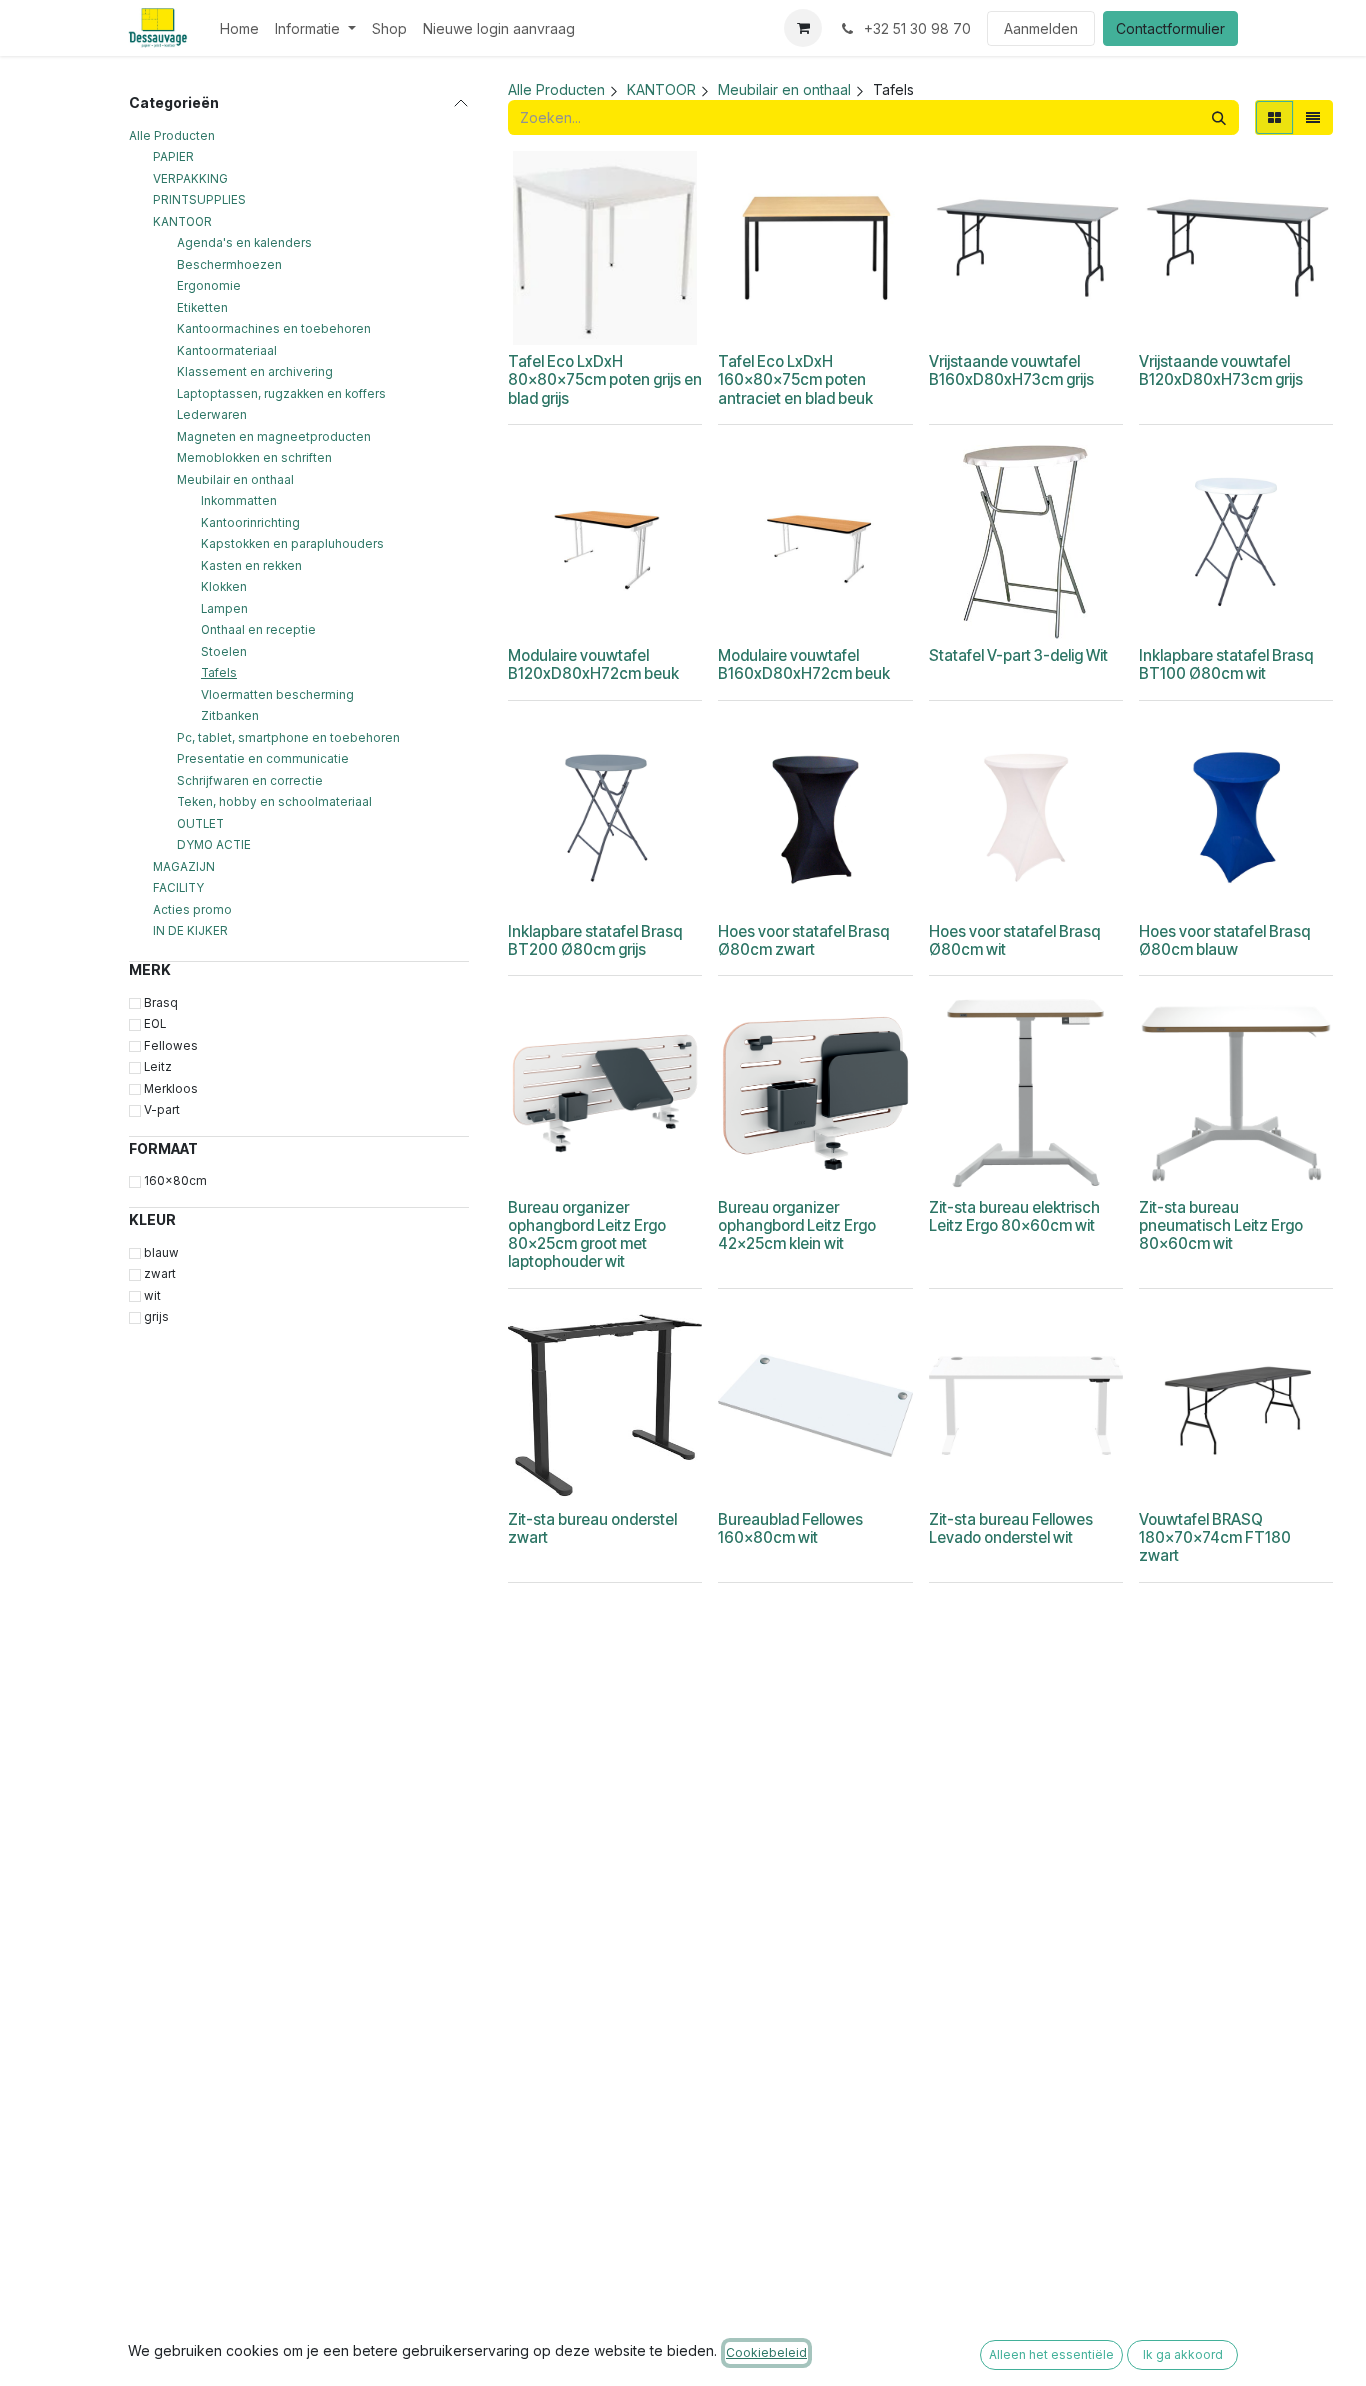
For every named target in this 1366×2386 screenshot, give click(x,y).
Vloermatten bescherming (277, 695)
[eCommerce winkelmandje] (803, 28)
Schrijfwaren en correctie (250, 781)
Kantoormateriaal (227, 351)
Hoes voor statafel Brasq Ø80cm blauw (1224, 940)
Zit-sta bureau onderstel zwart (592, 1528)
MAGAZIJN (184, 867)
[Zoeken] (1219, 117)
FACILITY (178, 888)
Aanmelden (1041, 28)
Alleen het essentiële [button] (1051, 2354)
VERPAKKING (190, 179)
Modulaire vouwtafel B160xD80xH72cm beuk (804, 664)
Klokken (224, 587)
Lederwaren (212, 415)
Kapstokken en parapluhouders (292, 544)
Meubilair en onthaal (235, 480)
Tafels (219, 673)
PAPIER (173, 157)
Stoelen (224, 652)
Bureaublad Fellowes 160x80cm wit (790, 1528)
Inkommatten (239, 501)
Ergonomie (209, 286)
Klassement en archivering (255, 372)
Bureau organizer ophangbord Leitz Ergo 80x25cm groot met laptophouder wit (587, 1235)
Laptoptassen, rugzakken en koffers (281, 394)
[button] (591, 319)
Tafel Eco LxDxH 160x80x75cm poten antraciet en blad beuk (795, 379)
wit (152, 1296)
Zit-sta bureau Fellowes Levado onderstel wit (1011, 1528)
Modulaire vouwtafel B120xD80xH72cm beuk (593, 664)
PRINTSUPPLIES (199, 200)
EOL (155, 1024)
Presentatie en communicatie (263, 759)
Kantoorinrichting (250, 523)
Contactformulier (1170, 28)
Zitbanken (230, 716)
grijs (156, 1317)
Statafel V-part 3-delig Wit (1018, 655)
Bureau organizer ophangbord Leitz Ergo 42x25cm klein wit (797, 1225)
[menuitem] (239, 28)
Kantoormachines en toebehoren (274, 329)
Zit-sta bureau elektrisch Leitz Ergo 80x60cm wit (1014, 1216)
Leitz (158, 1067)
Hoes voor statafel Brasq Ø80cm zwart (803, 940)
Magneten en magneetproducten (274, 437)
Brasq (161, 1003)
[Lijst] (1313, 117)
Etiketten (202, 308)
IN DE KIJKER (190, 931)
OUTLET (200, 824)
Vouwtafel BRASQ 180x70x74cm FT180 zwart (1215, 1537)
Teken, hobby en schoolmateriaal (274, 802)
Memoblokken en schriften (254, 458)
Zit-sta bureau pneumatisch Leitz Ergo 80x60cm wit (1221, 1225)
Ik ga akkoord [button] (1183, 2354)
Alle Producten (172, 136)
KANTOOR (182, 222)
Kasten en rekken (251, 566)
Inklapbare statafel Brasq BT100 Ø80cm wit (1226, 664)
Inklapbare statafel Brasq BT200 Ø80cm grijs (595, 940)
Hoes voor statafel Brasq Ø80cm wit (1014, 940)
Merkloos (171, 1089)
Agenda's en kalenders (244, 243)
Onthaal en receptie (258, 630)
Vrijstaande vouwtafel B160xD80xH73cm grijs (1011, 370)
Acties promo (192, 910)
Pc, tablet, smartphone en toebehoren (288, 738)
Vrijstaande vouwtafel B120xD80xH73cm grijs (1221, 370)
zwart (160, 1274)
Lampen (224, 609)
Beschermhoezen (229, 265)
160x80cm (175, 1181)
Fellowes (171, 1046)
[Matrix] (1274, 117)
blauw (161, 1253)
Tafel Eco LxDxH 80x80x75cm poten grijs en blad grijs (605, 379)
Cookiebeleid (766, 2352)
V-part (162, 1110)
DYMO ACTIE (214, 845)
